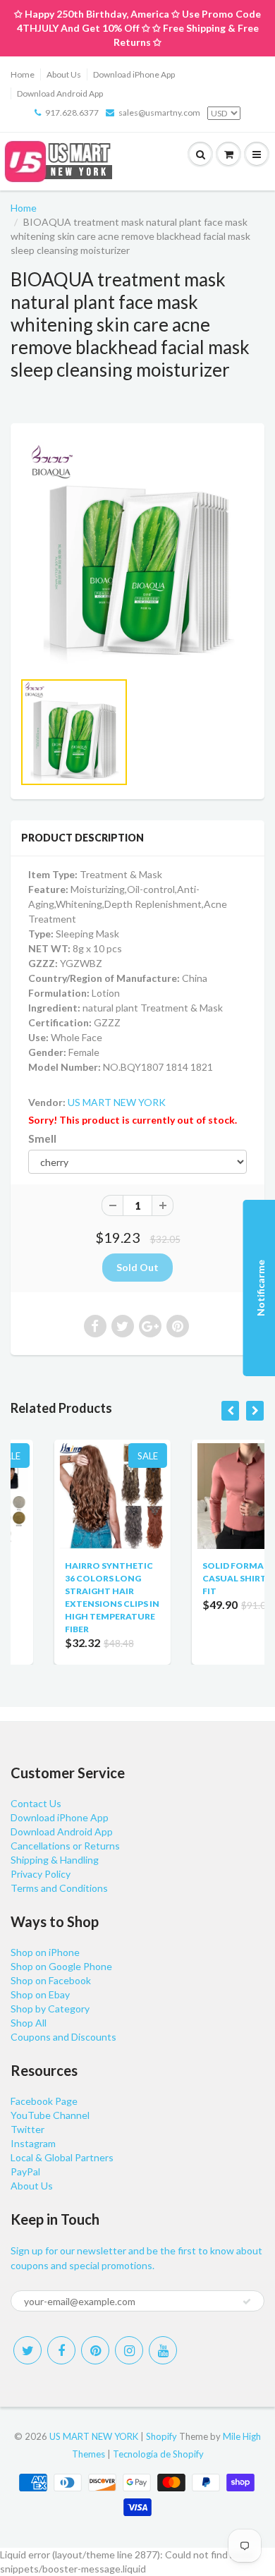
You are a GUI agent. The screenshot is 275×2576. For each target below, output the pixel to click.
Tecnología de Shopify (158, 2454)
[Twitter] (28, 2350)
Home (23, 74)
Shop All (29, 2023)
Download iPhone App (134, 74)
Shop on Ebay (40, 1994)
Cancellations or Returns (65, 1846)
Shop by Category (50, 2009)
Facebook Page (44, 2101)
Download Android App (60, 93)
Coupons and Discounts (63, 2037)
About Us (64, 74)
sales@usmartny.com (159, 113)
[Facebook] (61, 2350)
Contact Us (36, 1803)
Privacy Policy (41, 1874)
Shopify (161, 2436)
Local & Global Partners (62, 2157)
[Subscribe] (247, 2302)
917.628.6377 (72, 113)
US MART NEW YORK (117, 1102)
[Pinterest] (95, 2350)
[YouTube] (163, 2350)
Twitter (28, 2129)
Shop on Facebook (51, 1980)
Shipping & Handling (55, 1860)
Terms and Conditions (59, 1888)
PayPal (25, 2171)
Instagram (33, 2143)
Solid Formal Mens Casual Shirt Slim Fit (212, 1578)
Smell (42, 1138)
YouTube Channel (50, 2115)
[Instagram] (129, 2350)
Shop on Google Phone (61, 1966)
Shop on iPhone (45, 1952)
